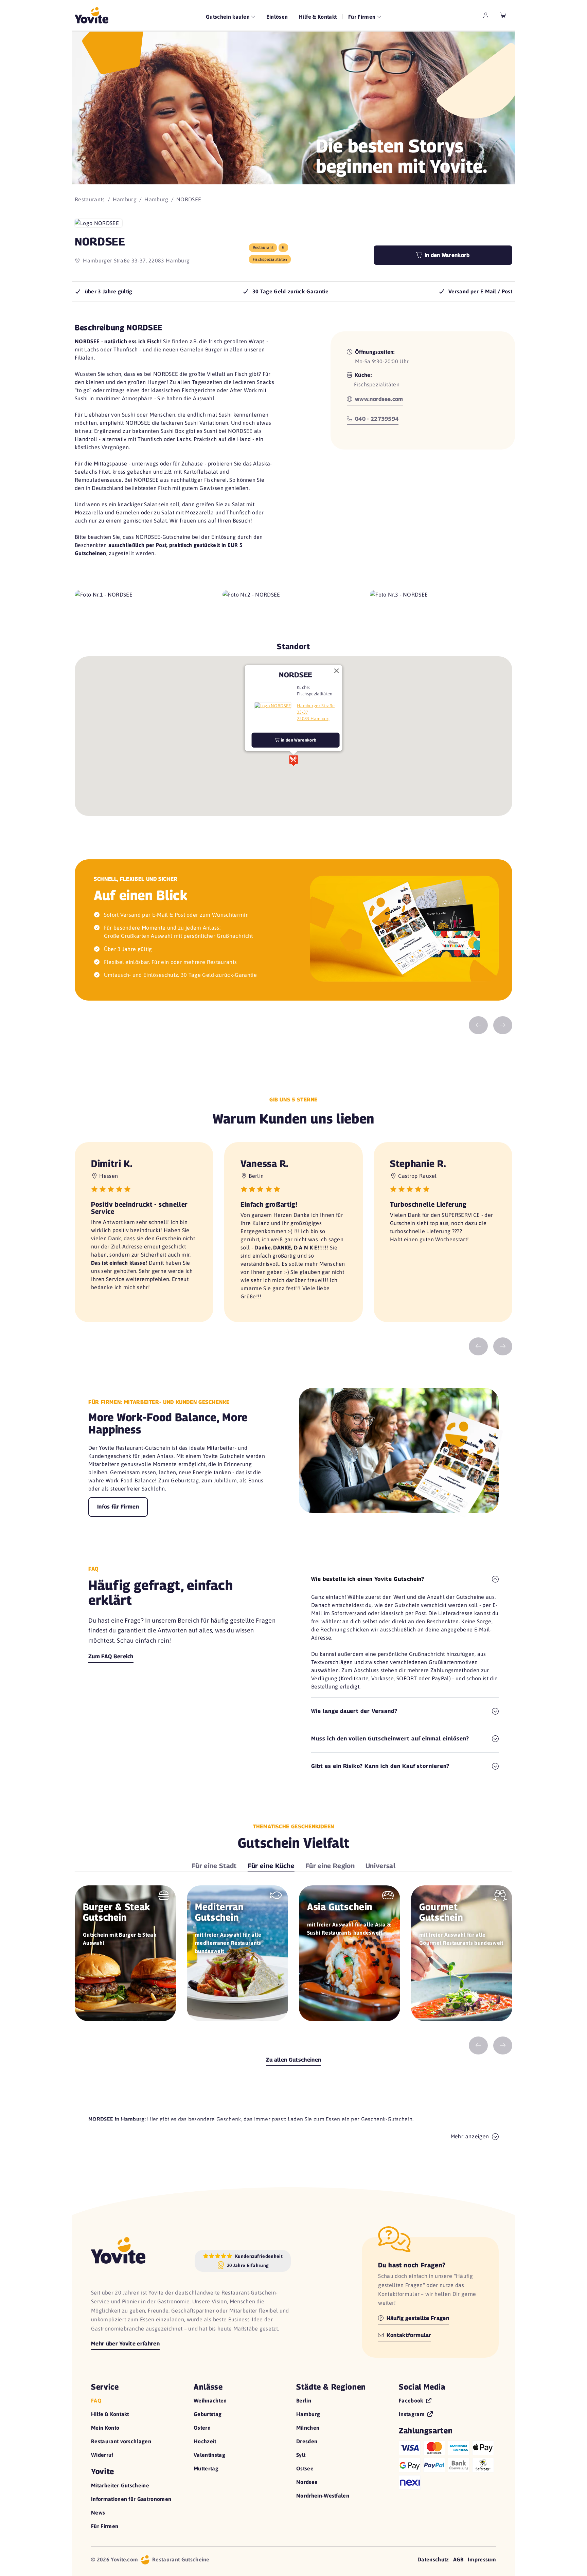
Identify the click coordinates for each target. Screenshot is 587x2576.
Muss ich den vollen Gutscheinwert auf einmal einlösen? (390, 1739)
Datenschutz (433, 2559)
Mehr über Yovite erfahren (125, 2344)
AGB (458, 2559)
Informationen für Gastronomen (131, 2499)
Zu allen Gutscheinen (293, 2060)
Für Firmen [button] (363, 17)
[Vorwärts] (503, 1026)
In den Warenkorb (446, 255)
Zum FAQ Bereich (111, 1656)
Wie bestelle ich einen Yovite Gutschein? (368, 1579)
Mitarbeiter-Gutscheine (120, 2485)
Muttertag (206, 2468)
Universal (380, 1866)
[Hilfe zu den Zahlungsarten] (447, 2464)
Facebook (412, 2400)
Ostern (202, 2428)
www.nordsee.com (378, 399)
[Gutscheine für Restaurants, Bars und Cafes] (92, 15)
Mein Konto (105, 2428)
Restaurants (90, 199)
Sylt (301, 2455)
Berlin (304, 2400)
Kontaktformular (408, 2335)
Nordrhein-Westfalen (323, 2496)
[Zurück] (478, 1026)
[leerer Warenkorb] (503, 15)
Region (330, 1866)
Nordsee (307, 2482)
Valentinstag (209, 2455)
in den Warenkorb (298, 740)
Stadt (214, 1866)
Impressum (482, 2559)
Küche (271, 1866)
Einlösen (277, 17)
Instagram (412, 2414)
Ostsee (305, 2468)
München (308, 2428)
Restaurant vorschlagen (121, 2441)
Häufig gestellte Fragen (417, 2318)
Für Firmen (105, 2526)
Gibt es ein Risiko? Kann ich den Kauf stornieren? (380, 1766)
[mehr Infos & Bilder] (273, 705)
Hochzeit (205, 2441)
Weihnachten (210, 2400)
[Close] (336, 671)
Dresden (307, 2441)
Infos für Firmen (118, 1507)
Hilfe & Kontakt (318, 17)
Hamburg (125, 199)
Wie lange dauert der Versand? (354, 1711)
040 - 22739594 (376, 419)
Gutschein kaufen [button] (228, 17)
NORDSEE (295, 674)
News (98, 2513)
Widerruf (102, 2455)
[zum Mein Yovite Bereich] (486, 15)
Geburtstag (208, 2414)
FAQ (96, 2400)
